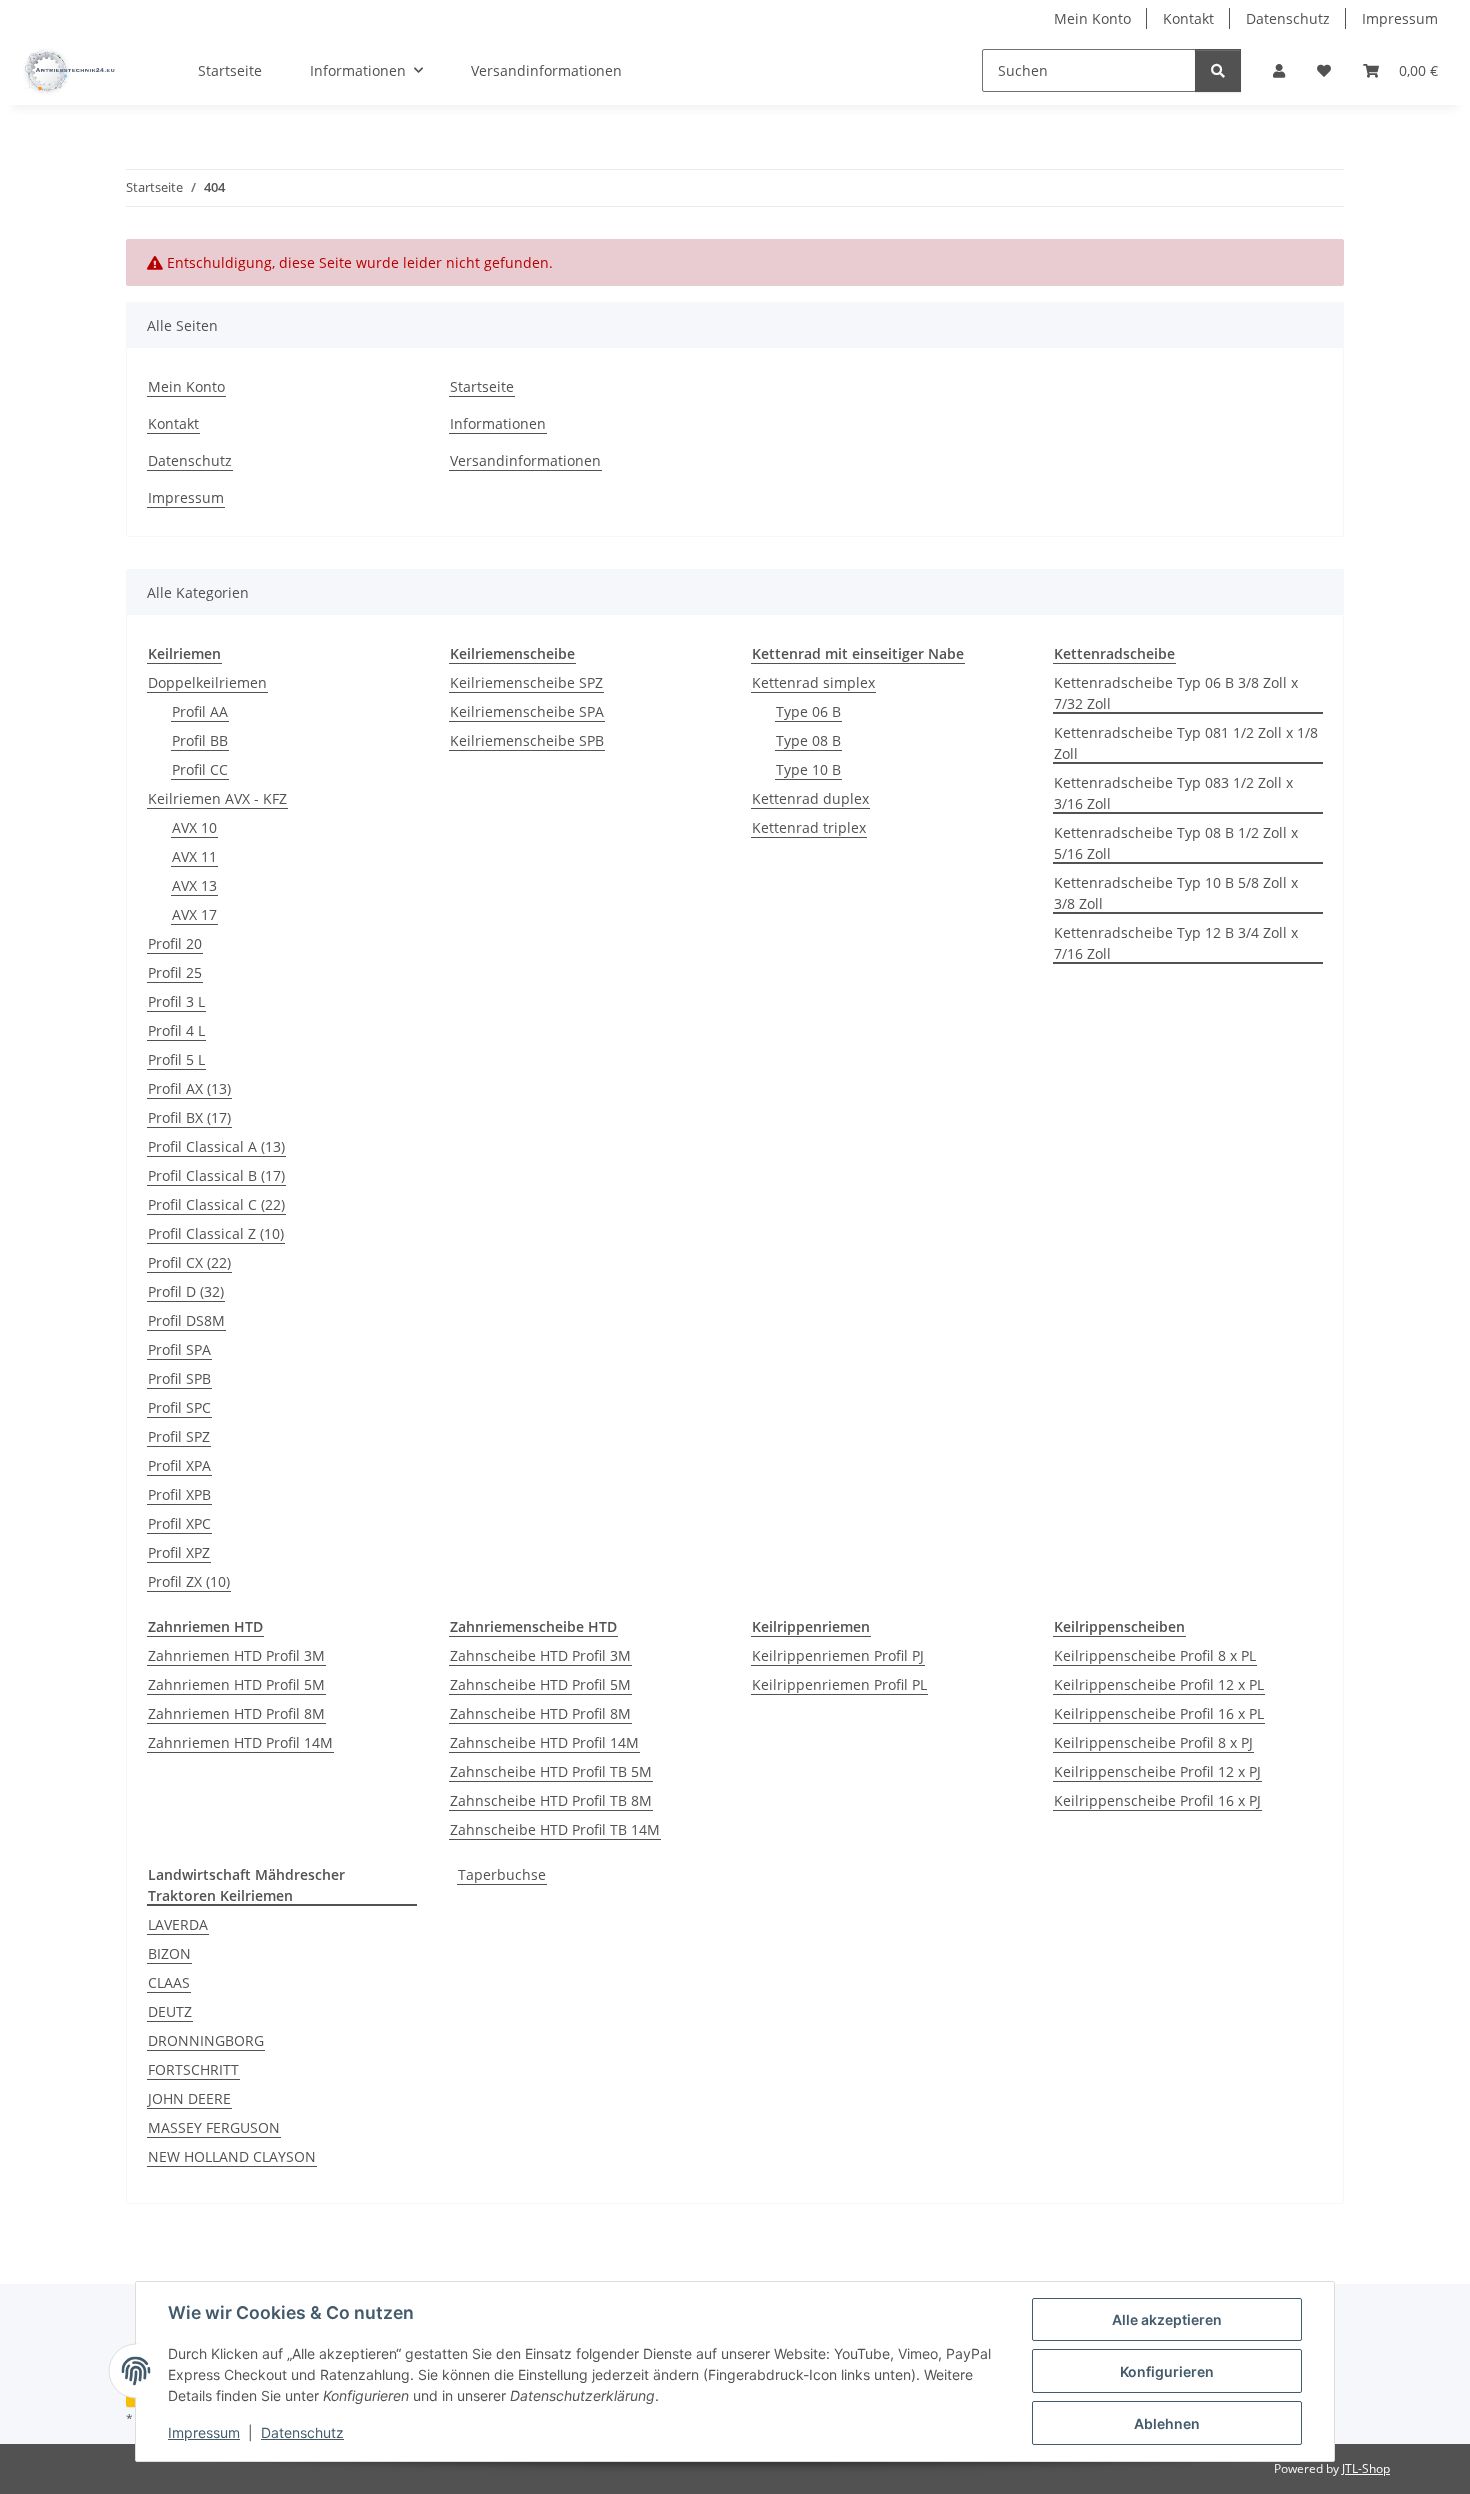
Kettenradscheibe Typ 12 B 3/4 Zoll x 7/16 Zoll (1176, 943)
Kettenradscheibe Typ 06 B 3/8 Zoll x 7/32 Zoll (1176, 693)
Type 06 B (808, 711)
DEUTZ (170, 2011)
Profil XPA (179, 1465)
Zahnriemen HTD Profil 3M (236, 1655)
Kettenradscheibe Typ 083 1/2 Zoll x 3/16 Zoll (1173, 793)
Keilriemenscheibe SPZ (526, 682)
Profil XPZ (179, 1552)
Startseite (230, 70)
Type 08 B (808, 740)
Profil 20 (175, 943)
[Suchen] (1218, 70)
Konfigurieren (1167, 2371)
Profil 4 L (176, 1030)
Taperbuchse (502, 1874)
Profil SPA (179, 1349)
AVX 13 (194, 885)
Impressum (204, 2432)
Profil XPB (179, 1494)
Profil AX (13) (189, 1088)
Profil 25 (175, 972)
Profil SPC (179, 1407)
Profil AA (200, 711)
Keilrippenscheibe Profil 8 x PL (1155, 1655)
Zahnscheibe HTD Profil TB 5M (551, 1771)
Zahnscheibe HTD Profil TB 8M (551, 1800)
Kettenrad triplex (809, 827)
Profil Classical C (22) (216, 1204)
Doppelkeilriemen (207, 682)
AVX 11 (194, 856)
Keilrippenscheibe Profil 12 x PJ (1157, 1771)
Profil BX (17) (189, 1117)
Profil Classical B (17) (216, 1175)
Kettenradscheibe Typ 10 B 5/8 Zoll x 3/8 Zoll (1176, 893)
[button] (1279, 70)
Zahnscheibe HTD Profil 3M (540, 1655)
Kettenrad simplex (813, 682)
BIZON (169, 1953)
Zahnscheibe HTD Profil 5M (540, 1684)
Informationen (498, 423)
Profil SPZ (179, 1436)
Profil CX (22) (189, 1262)
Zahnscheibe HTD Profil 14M (544, 1742)
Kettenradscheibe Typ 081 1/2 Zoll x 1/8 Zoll (1186, 743)
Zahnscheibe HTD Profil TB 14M (555, 1829)
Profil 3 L (176, 1001)
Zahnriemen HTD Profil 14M (240, 1742)
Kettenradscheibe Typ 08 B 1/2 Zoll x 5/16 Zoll (1176, 843)
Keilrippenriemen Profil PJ (838, 1655)
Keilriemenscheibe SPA (527, 711)
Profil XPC (179, 1523)
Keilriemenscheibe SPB (527, 740)
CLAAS (169, 1982)
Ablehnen (1167, 2423)
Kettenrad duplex (810, 798)
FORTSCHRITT (193, 2069)
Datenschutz (302, 2432)
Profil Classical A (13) (216, 1146)
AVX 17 (194, 914)
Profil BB (200, 740)
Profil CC (200, 769)
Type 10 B (808, 769)
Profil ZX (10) (189, 1581)
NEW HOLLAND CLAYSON (232, 2156)
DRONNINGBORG (206, 2040)
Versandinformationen (546, 70)
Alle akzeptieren (1167, 2319)
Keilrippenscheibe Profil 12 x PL (1159, 1684)
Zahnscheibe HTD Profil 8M (540, 1713)
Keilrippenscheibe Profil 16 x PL (1159, 1713)
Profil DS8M (186, 1320)
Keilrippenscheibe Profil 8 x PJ (1153, 1742)
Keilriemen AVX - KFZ (217, 798)
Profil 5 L (176, 1059)
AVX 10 (194, 827)
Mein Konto (1092, 18)
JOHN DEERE (189, 2098)
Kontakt (1188, 18)
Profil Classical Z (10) (216, 1233)
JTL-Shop (1366, 2468)
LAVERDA (178, 1924)
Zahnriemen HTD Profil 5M (236, 1684)
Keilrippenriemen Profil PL (839, 1684)
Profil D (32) (186, 1291)
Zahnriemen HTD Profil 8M (236, 1713)
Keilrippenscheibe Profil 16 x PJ (1157, 1800)
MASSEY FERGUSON (214, 2127)
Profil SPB (179, 1378)
